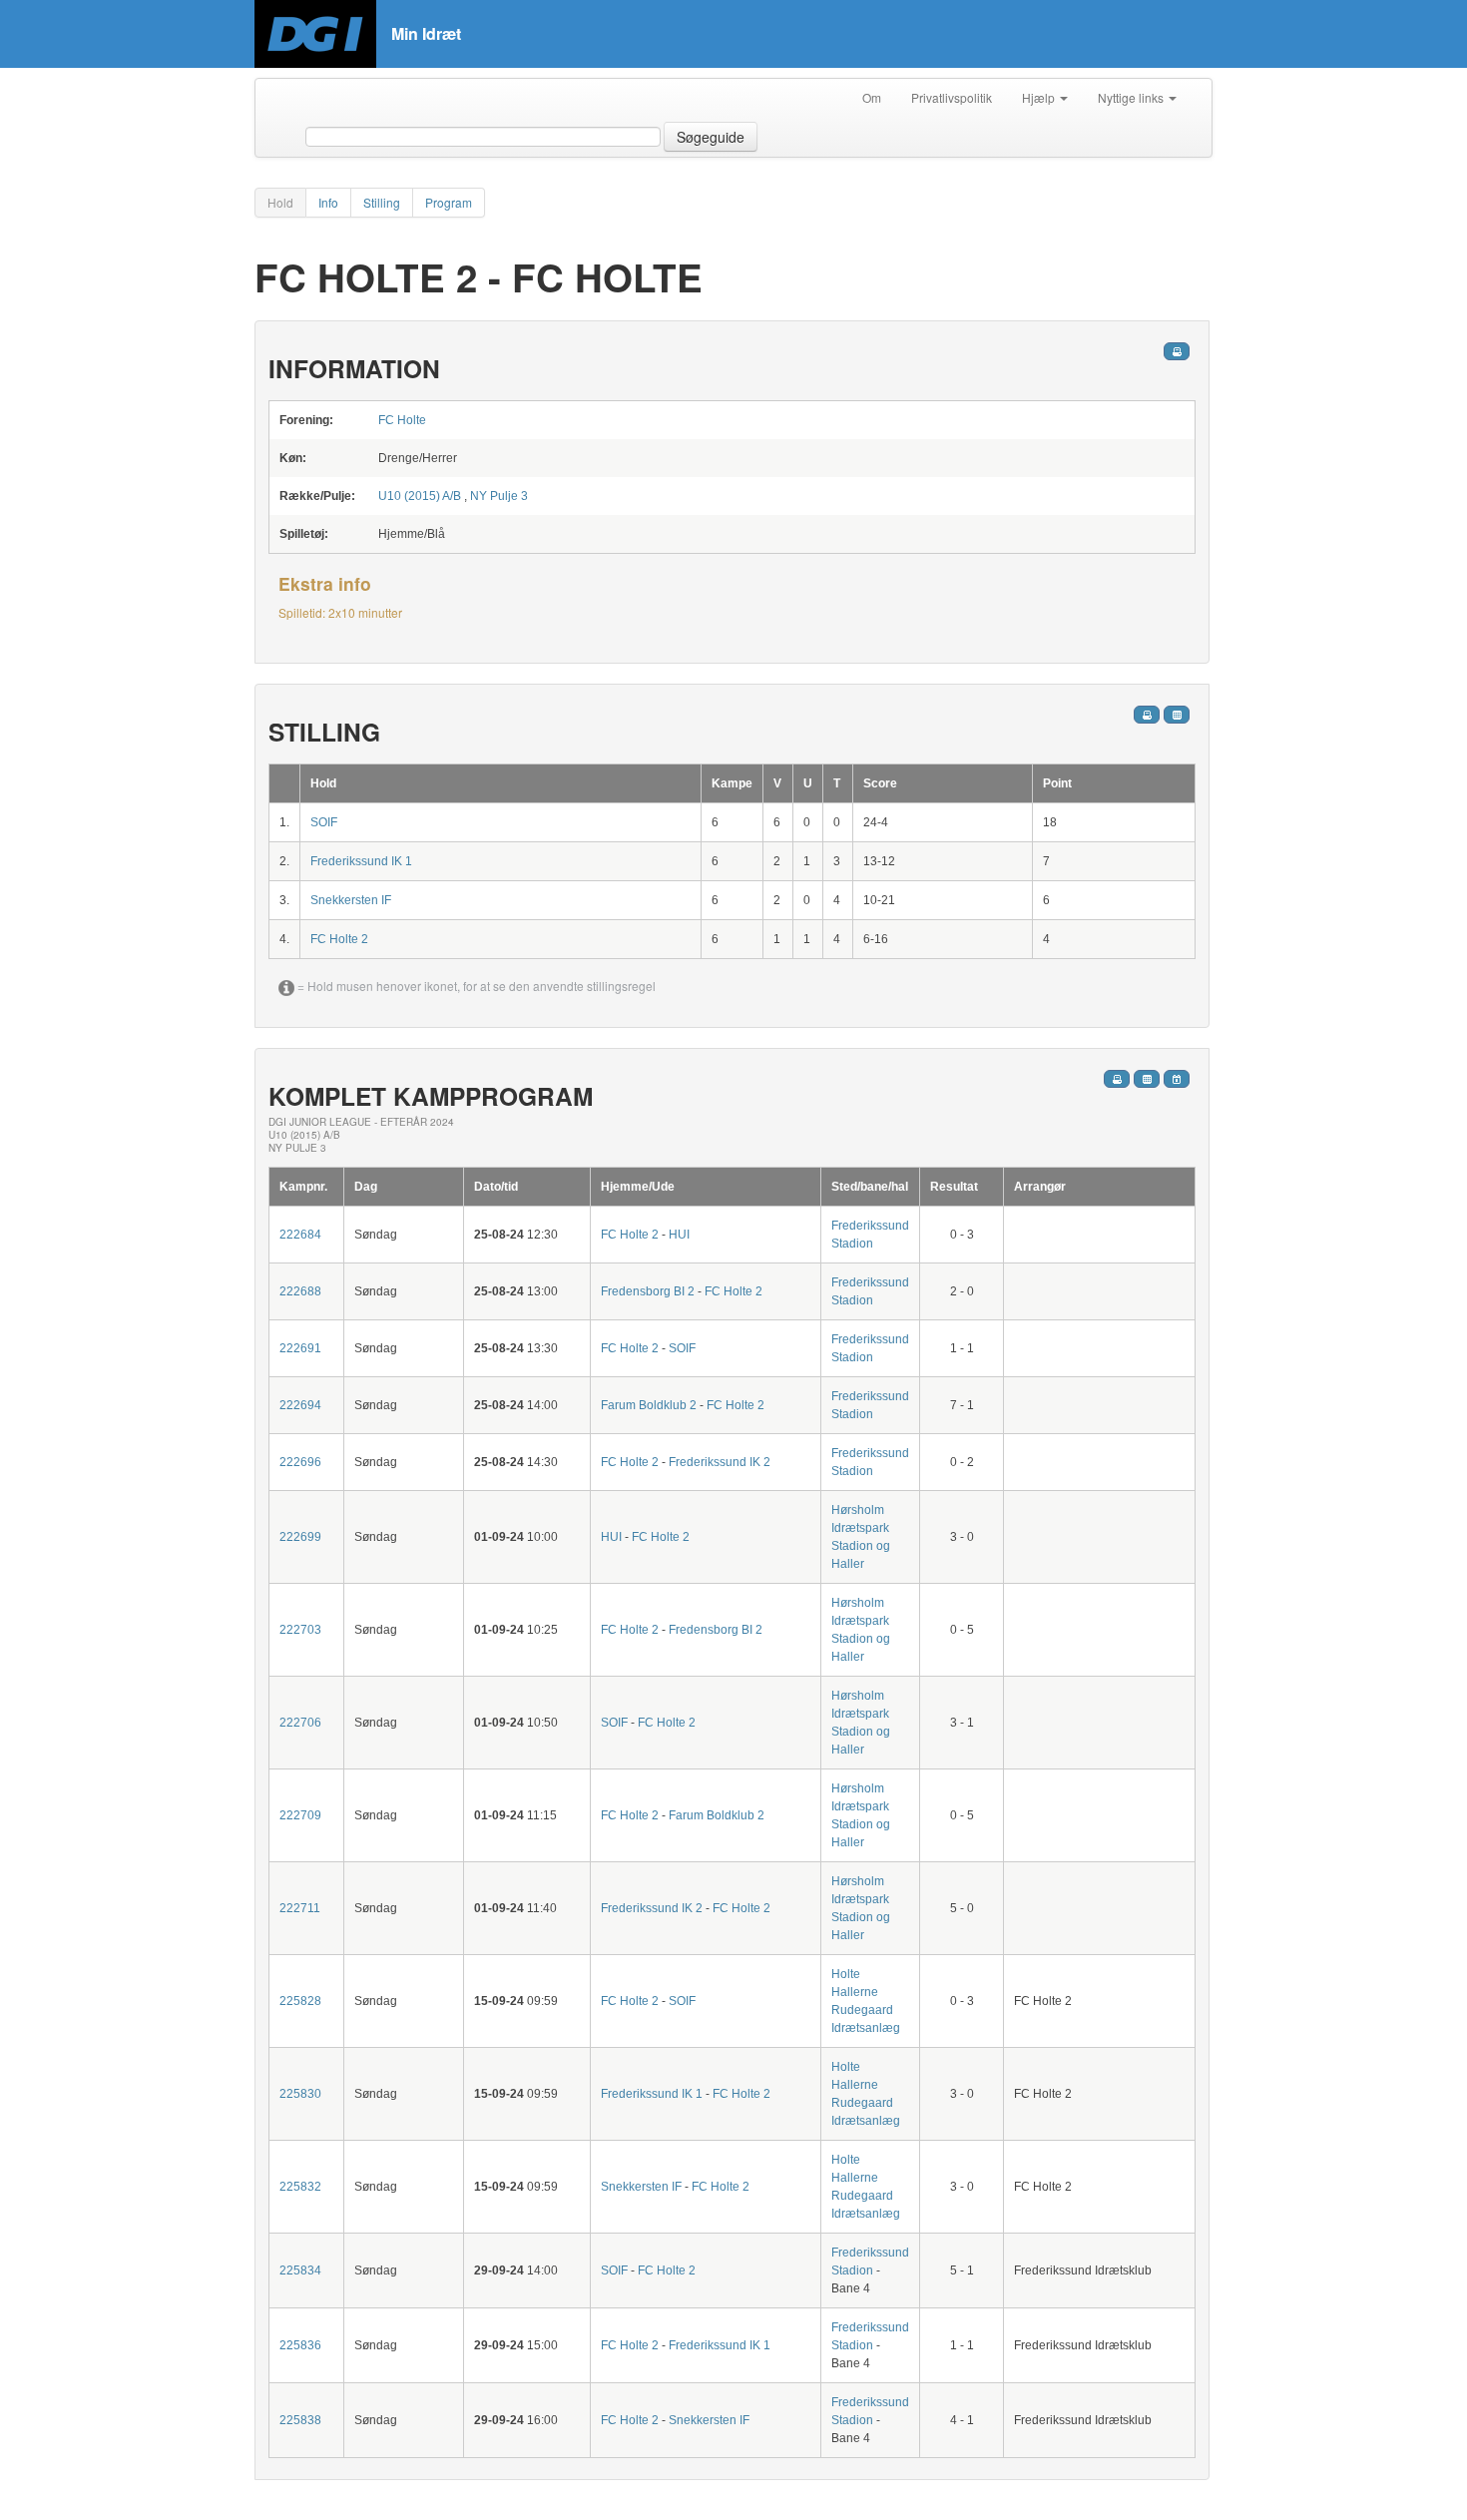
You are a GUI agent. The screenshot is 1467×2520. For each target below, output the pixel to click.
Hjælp (1040, 97)
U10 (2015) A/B (420, 496)
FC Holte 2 (339, 939)
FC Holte (402, 420)
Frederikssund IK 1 (361, 861)
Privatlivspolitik (952, 97)
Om (872, 97)
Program (449, 202)
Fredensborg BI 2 (648, 1291)
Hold (280, 202)
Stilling (382, 202)
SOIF (324, 822)
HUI (679, 1235)
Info (328, 202)
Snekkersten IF (351, 900)
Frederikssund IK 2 (720, 1462)
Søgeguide (711, 137)
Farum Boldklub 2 (649, 1405)
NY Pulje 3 (499, 496)
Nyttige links (1132, 97)
